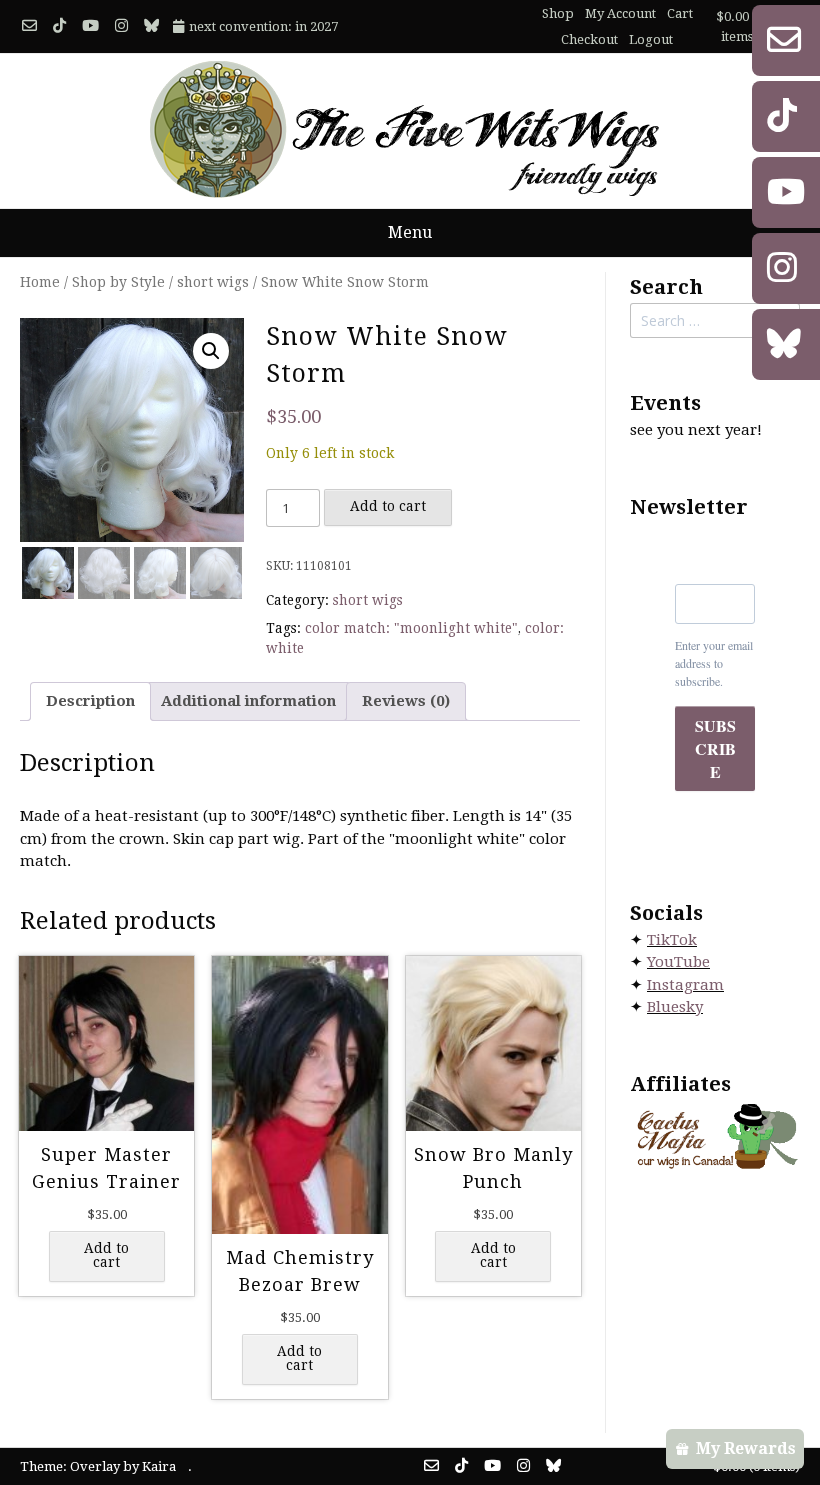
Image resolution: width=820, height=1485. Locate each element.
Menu (410, 232)
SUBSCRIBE (715, 748)
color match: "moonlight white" (411, 628)
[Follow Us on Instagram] (121, 26)
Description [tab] (90, 701)
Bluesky (675, 1007)
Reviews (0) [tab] (406, 701)
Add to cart (388, 506)
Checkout (589, 39)
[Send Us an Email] (29, 26)
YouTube (678, 962)
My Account (620, 13)
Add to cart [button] (106, 1255)
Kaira (159, 1466)
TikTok (672, 940)
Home (40, 282)
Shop (558, 13)
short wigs (213, 282)
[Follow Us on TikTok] (59, 26)
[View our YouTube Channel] (90, 26)
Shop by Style (118, 282)
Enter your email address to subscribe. (714, 663)
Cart (680, 13)
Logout (651, 39)
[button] (211, 351)
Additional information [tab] (248, 701)
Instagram (685, 985)
